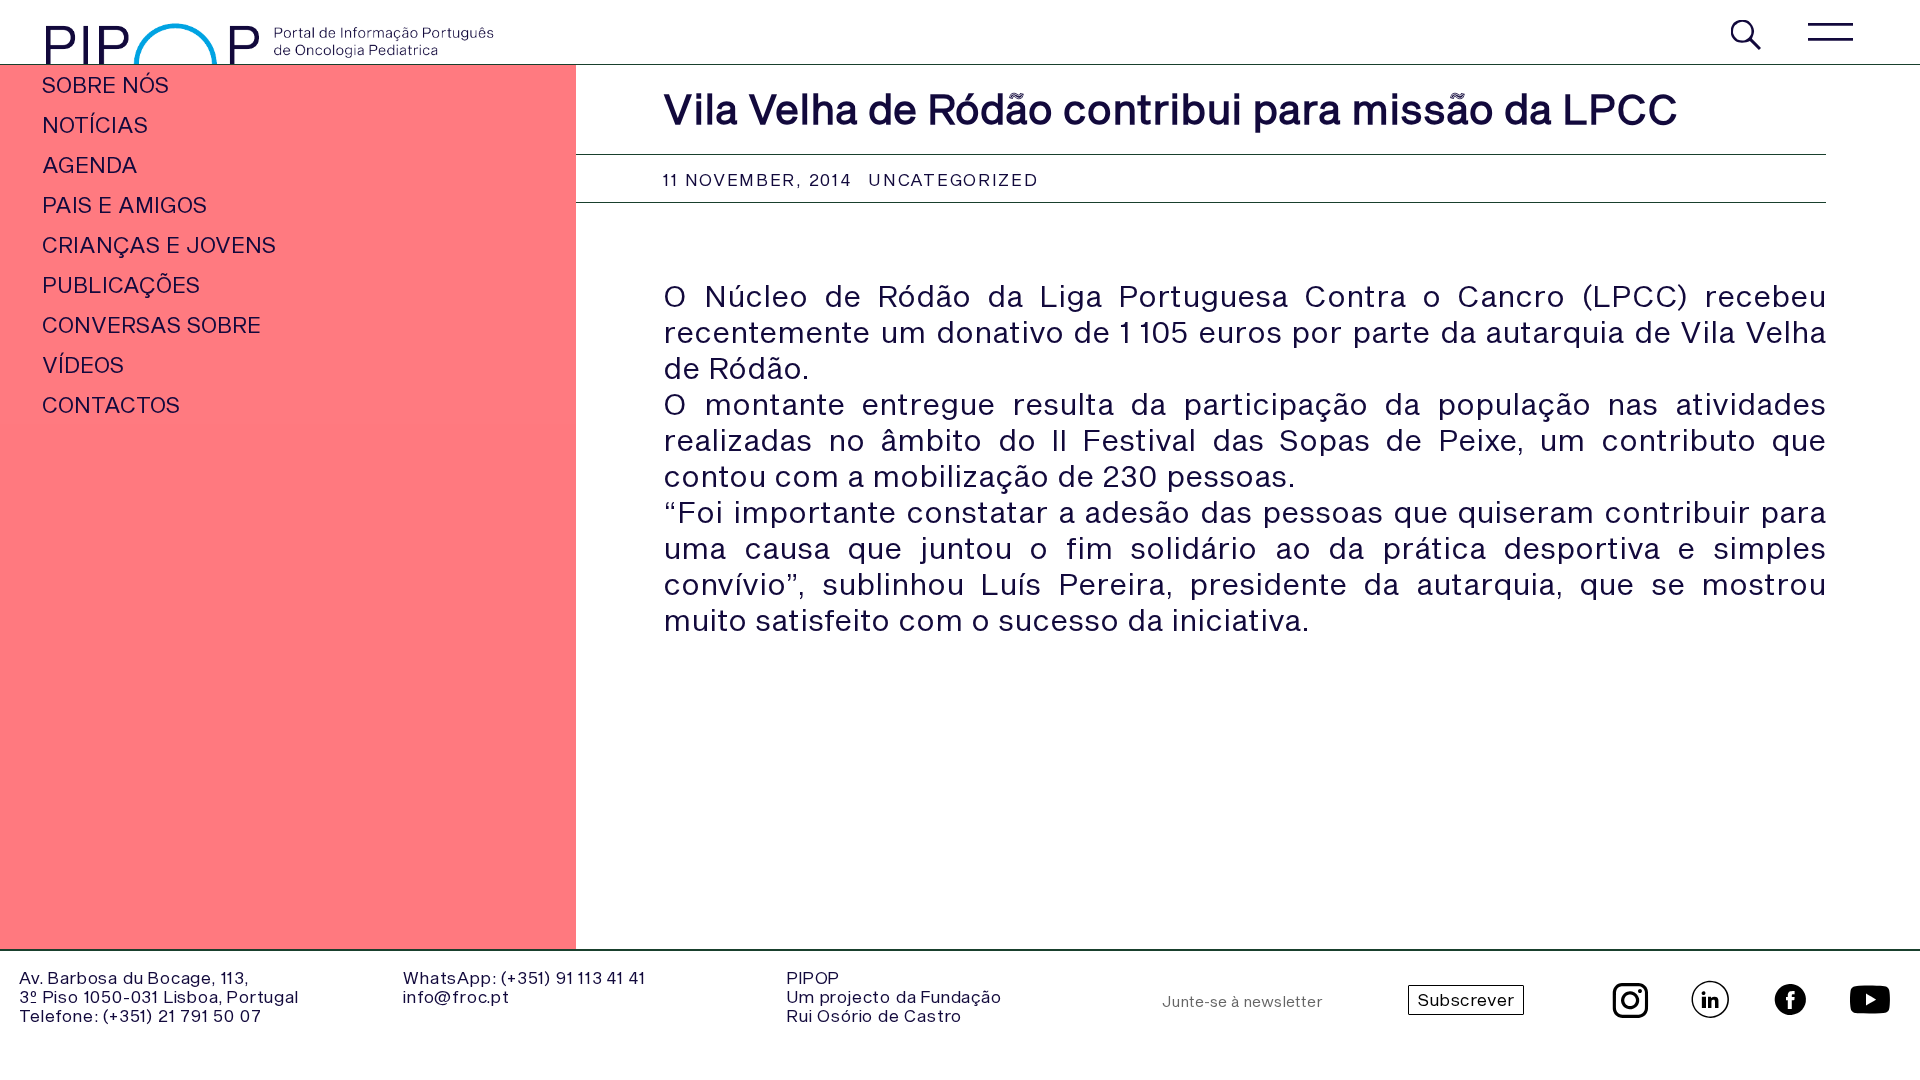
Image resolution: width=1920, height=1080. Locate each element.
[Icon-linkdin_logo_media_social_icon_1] (1710, 1000)
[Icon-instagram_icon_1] (1630, 1000)
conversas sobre (151, 324)
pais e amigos (124, 204)
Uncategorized (953, 179)
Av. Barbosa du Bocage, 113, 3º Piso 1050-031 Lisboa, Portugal (158, 986)
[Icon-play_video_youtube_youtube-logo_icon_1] (1870, 1000)
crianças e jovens (159, 244)
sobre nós (105, 84)
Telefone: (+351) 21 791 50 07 (140, 1015)
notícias (95, 124)
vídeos (83, 364)
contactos (111, 404)
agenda (90, 164)
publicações (121, 284)
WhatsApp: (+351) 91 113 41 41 (524, 977)
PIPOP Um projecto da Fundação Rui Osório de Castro (894, 995)
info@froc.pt (456, 996)
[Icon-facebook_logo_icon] (1790, 1000)
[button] (1829, 32)
